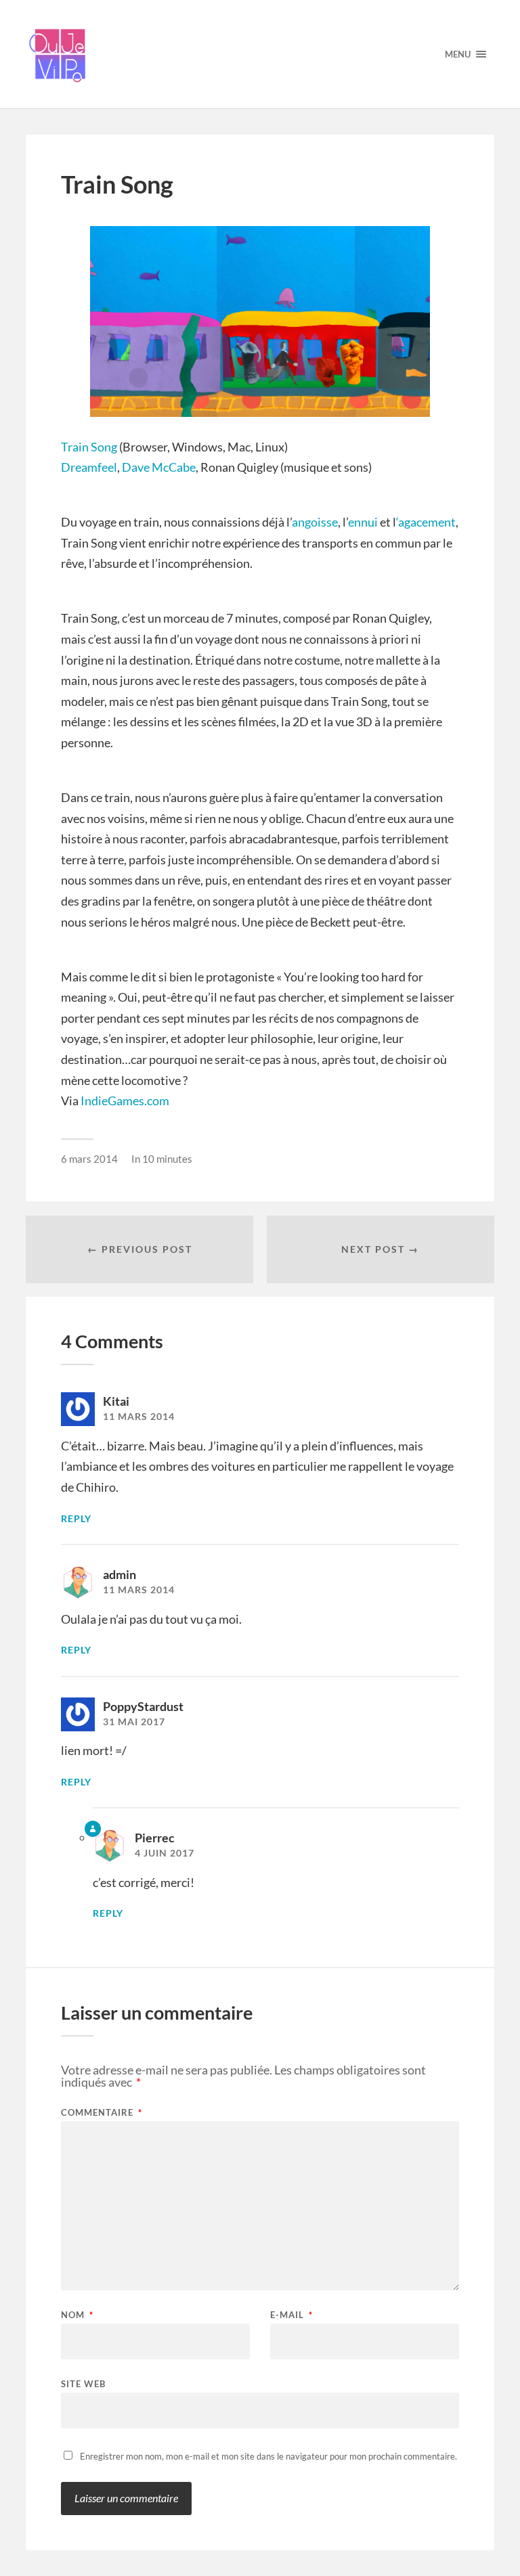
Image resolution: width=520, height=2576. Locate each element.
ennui (364, 522)
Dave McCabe (159, 467)
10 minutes (167, 1159)
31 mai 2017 (134, 1722)
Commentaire (102, 2113)
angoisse (315, 522)
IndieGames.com (125, 1101)
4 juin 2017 (165, 1853)
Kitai (116, 1401)
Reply (76, 1519)
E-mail (291, 2315)
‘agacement (426, 522)
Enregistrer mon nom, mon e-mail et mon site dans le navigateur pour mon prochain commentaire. (268, 2456)
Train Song (89, 447)
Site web (83, 2383)
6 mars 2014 (89, 1159)
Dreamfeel (89, 467)
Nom (77, 2315)
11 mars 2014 (139, 1417)
